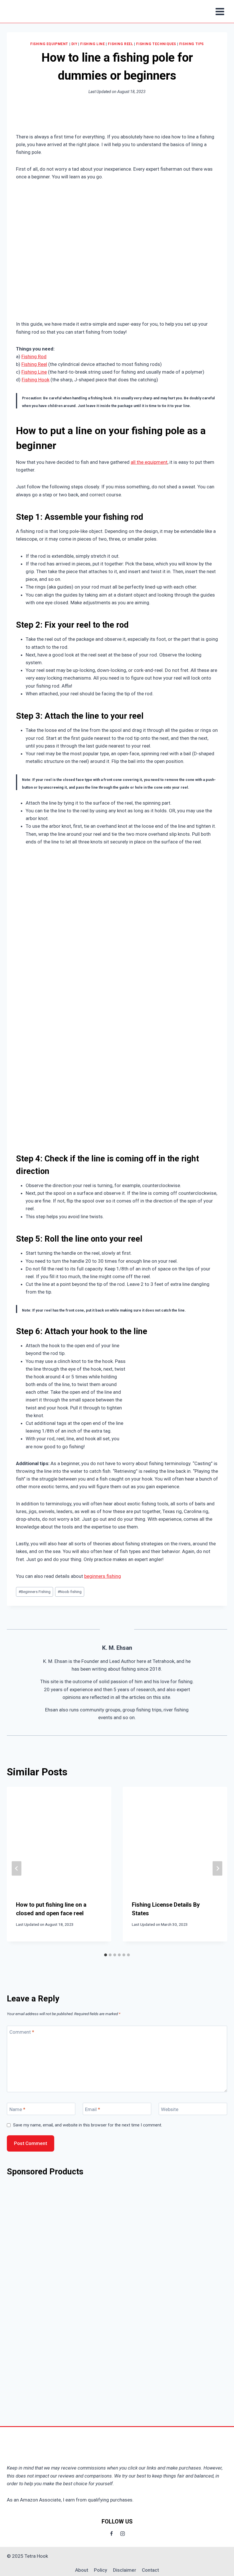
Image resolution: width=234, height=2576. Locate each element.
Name (17, 2109)
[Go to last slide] (17, 1869)
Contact (150, 2570)
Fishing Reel (120, 44)
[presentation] (59, 1839)
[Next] (217, 1869)
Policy (100, 2570)
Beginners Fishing (35, 1592)
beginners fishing (103, 1576)
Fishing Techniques (156, 44)
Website (170, 2109)
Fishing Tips (191, 44)
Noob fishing (70, 1592)
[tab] (106, 1955)
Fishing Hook (36, 380)
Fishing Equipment (49, 44)
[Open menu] (220, 11)
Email (93, 2109)
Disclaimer (125, 2570)
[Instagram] (123, 2533)
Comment (22, 2032)
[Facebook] (111, 2533)
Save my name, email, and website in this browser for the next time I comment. (88, 2125)
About (82, 2570)
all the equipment (149, 462)
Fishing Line (92, 44)
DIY (74, 44)
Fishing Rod (34, 357)
